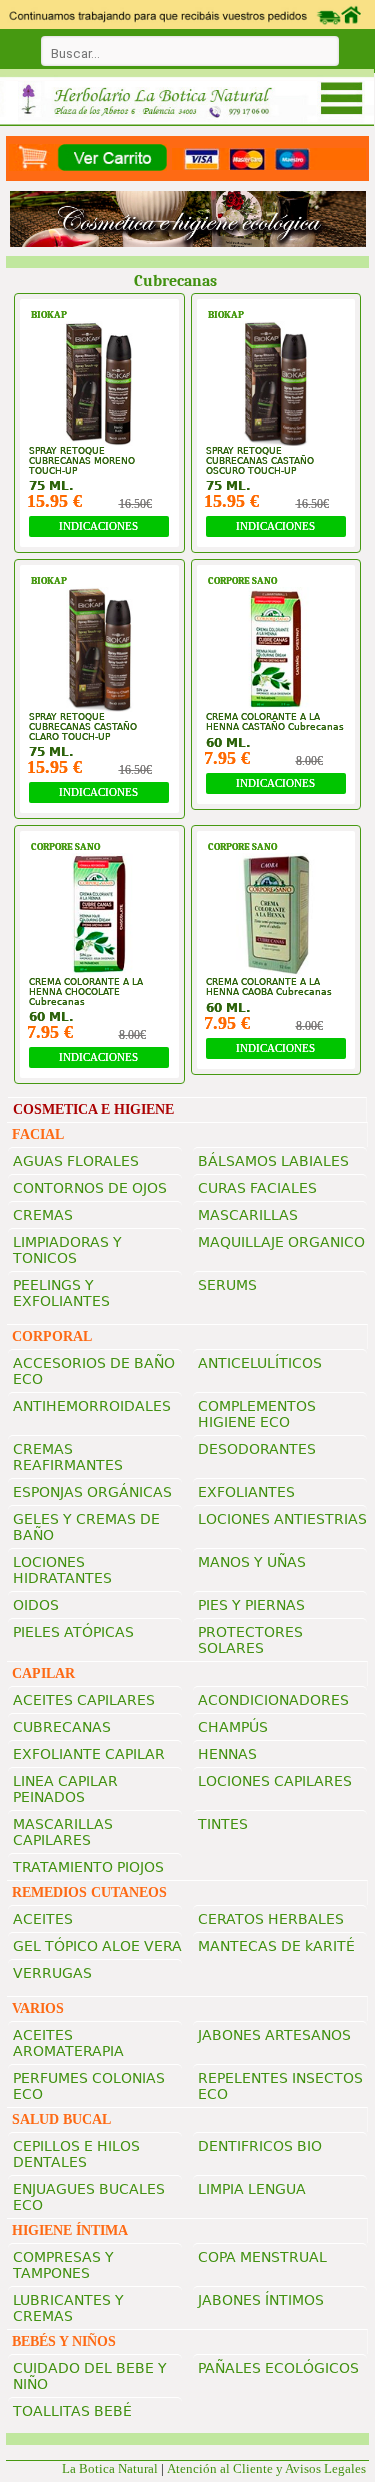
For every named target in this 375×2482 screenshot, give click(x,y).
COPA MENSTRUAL (262, 2257)
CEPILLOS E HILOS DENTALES (76, 2154)
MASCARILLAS (248, 1215)
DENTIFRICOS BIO (260, 2146)
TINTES (223, 1824)
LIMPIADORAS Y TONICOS (67, 1250)
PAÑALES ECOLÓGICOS (278, 2368)
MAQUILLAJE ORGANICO (281, 1242)
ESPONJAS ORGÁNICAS (92, 1492)
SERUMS (227, 1285)
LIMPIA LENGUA (252, 2189)
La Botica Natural (110, 2468)
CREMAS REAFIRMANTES (68, 1457)
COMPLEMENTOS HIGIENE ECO (257, 1414)
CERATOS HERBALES (271, 1919)
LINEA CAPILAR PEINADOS (65, 1789)
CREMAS (43, 1215)
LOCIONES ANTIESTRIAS (282, 1519)
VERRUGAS (52, 1973)
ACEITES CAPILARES (84, 1700)
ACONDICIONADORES (273, 1700)
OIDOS (36, 1605)
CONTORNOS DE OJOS (90, 1188)
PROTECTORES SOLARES (250, 1640)
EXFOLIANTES (246, 1492)
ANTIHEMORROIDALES (92, 1406)
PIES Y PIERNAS (251, 1605)
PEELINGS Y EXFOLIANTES (61, 1293)
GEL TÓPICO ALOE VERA (97, 1946)
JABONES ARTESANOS (274, 2035)
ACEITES (43, 1919)
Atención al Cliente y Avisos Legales (268, 2468)
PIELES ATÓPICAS (73, 1632)
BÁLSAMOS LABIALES (273, 1161)
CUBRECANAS (62, 1727)
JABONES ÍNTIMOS (261, 2300)
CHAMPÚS (233, 1727)
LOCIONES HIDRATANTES (62, 1570)
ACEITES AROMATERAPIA (68, 2043)
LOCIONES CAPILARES (275, 1781)
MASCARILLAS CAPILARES (63, 1832)
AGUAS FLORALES (76, 1161)
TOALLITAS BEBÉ (72, 2411)
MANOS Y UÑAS (252, 1562)
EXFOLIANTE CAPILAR (89, 1754)
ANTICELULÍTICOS (260, 1363)
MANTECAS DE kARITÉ (276, 1946)
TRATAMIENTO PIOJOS (88, 1867)
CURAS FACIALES (257, 1188)
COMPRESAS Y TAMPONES (63, 2265)
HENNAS (227, 1754)
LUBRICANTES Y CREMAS (68, 2308)
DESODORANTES (257, 1449)
